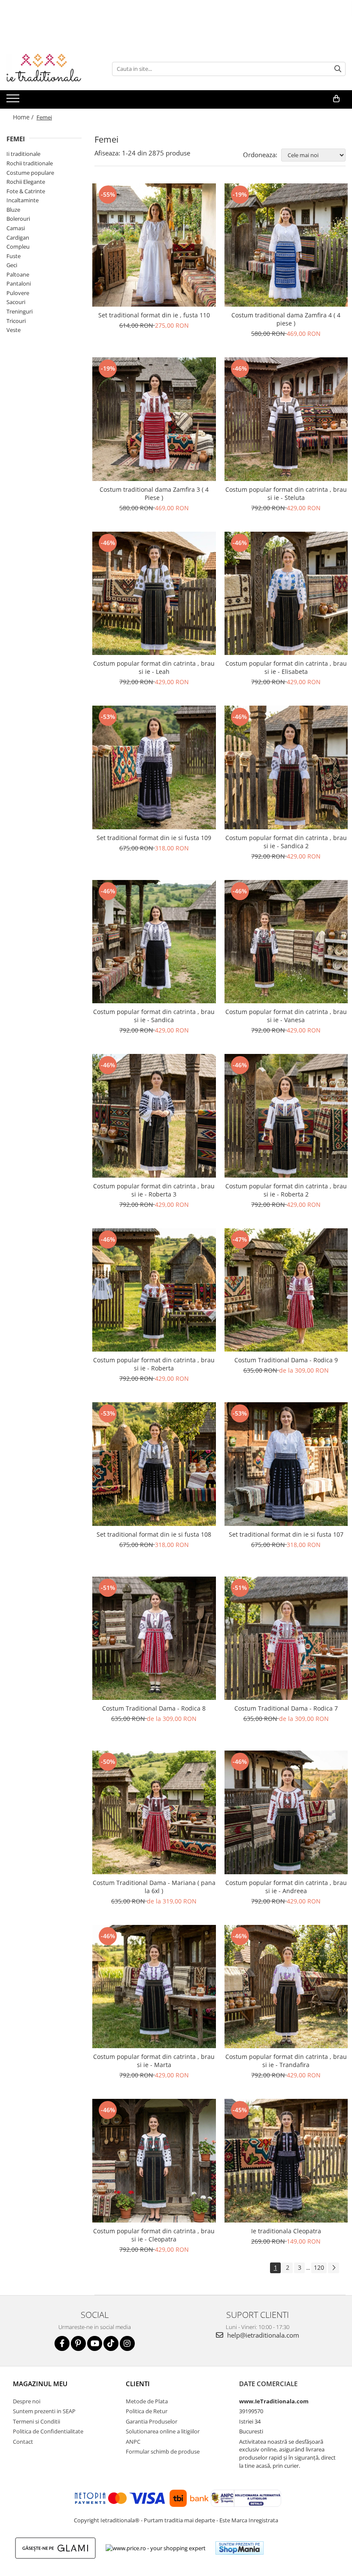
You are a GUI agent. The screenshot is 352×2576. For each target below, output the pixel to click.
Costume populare (30, 173)
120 (319, 2267)
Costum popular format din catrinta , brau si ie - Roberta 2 (286, 1190)
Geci (12, 265)
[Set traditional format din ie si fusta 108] (154, 1464)
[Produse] (14, 101)
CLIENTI (138, 2384)
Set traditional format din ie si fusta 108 (154, 1534)
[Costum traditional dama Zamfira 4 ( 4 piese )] (286, 245)
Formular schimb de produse (163, 2451)
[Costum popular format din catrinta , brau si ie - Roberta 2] (286, 1116)
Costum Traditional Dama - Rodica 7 (286, 1708)
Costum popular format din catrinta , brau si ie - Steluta (286, 493)
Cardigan (18, 238)
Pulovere (18, 293)
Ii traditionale (23, 154)
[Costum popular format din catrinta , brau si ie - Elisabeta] (286, 594)
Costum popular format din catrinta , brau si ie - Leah (154, 667)
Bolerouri (18, 219)
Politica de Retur (147, 2411)
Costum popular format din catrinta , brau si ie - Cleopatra (154, 2235)
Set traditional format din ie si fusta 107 (286, 1534)
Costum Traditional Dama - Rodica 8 (154, 1708)
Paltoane (18, 274)
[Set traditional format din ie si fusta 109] (154, 767)
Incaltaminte (23, 200)
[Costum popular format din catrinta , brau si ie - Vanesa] (286, 942)
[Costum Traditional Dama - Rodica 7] (286, 1638)
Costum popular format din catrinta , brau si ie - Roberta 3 (154, 1190)
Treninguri (20, 311)
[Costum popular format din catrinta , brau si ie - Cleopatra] (154, 2161)
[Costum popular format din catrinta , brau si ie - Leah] (154, 594)
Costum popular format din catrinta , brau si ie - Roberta (154, 1364)
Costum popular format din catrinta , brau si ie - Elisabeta (286, 667)
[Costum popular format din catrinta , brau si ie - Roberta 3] (154, 1116)
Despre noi (27, 2401)
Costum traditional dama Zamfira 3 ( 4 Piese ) (154, 493)
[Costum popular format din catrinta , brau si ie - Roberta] (154, 1290)
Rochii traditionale (30, 163)
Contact (23, 2442)
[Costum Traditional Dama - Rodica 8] (154, 1638)
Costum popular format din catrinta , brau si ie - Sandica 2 (286, 842)
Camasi (16, 228)
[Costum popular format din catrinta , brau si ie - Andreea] (286, 1812)
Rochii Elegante (26, 182)
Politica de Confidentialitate (48, 2431)
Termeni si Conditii (36, 2421)
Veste (14, 330)
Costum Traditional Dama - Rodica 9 (286, 1360)
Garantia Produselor (152, 2421)
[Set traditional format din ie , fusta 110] (154, 245)
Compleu (18, 247)
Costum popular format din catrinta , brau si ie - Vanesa (286, 1016)
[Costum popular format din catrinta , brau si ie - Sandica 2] (286, 767)
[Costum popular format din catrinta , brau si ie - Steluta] (286, 419)
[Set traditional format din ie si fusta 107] (286, 1464)
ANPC (133, 2442)
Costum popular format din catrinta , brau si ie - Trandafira (286, 2061)
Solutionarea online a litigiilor (163, 2431)
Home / (24, 117)
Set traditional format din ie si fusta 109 (154, 838)
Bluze (13, 210)
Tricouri (16, 321)
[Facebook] (62, 2343)
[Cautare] (338, 69)
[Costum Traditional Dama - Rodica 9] (286, 1290)
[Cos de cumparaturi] (336, 99)
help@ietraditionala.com (262, 2335)
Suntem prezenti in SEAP (44, 2411)
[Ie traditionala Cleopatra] (286, 2161)
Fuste (14, 256)
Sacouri (16, 302)
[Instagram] (127, 2343)
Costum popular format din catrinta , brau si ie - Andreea (286, 1887)
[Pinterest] (78, 2343)
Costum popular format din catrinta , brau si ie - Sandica (154, 1016)
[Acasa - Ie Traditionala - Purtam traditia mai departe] (49, 69)
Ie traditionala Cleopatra (286, 2231)
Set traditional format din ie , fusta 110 (154, 315)
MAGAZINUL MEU (40, 2384)
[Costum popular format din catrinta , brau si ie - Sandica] (154, 942)
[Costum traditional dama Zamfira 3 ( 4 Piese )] (154, 419)
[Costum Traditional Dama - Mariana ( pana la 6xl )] (154, 1812)
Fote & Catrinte (26, 191)
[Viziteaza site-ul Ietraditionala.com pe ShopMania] (240, 2548)
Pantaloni (19, 283)
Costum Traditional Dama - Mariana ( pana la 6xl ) (154, 1887)
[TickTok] (111, 2343)
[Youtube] (95, 2343)
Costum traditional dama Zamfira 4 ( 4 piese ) (286, 319)
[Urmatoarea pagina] (334, 2268)
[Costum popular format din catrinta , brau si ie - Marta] (154, 1987)
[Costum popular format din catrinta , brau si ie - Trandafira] (286, 1987)
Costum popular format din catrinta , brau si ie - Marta (154, 2061)
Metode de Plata (147, 2401)
